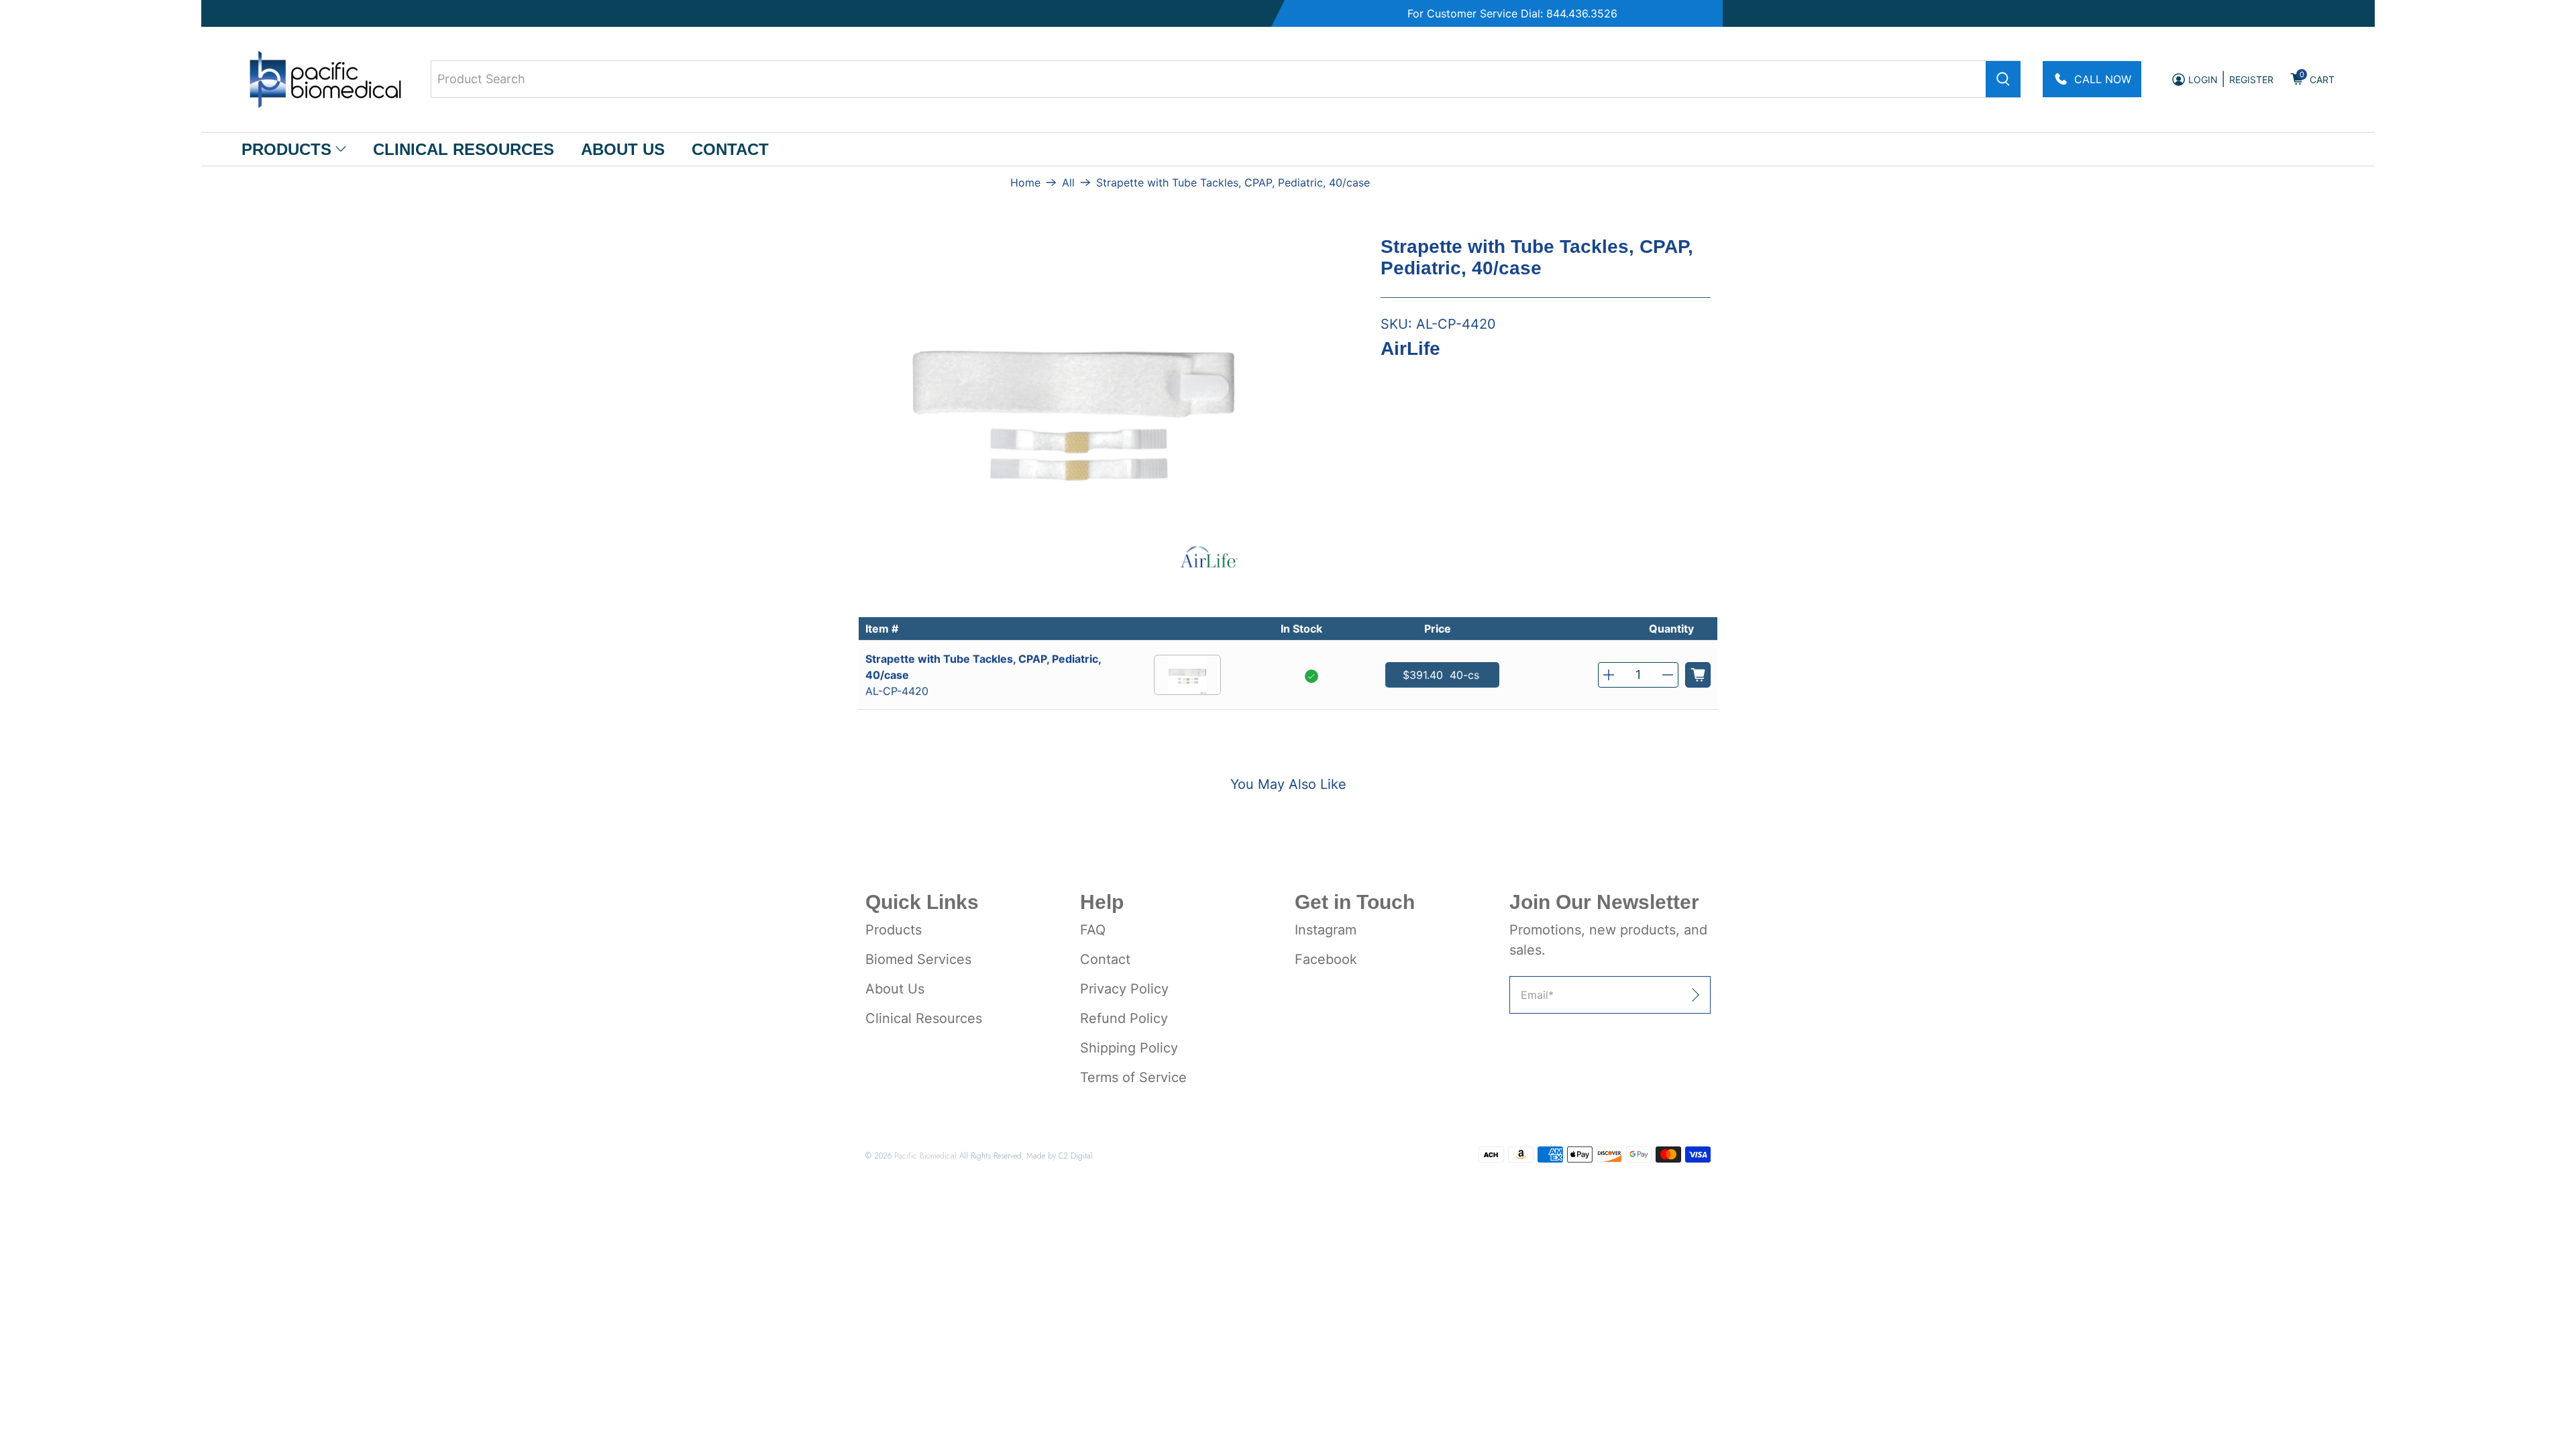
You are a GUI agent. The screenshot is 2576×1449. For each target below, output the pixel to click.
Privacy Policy (1124, 989)
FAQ (1093, 930)
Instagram (1326, 930)
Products (286, 149)
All (1068, 182)
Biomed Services (918, 959)
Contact (730, 149)
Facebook (1326, 959)
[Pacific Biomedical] (325, 79)
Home (1025, 182)
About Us (623, 149)
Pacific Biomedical (925, 1156)
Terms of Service (1133, 1077)
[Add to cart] (1698, 675)
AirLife (1410, 348)
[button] (1609, 675)
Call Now (2103, 79)
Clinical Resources (464, 149)
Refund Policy (1124, 1018)
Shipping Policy (1129, 1048)
